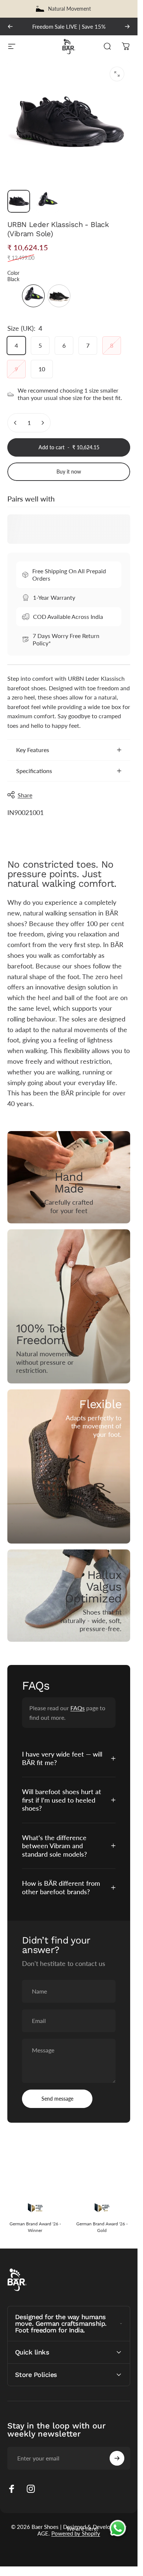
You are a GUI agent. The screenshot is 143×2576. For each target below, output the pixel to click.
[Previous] (10, 26)
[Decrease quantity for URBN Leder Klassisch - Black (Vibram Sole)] (15, 423)
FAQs (78, 1708)
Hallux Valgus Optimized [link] (93, 1587)
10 (42, 369)
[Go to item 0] (19, 201)
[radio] (33, 296)
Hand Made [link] (69, 1183)
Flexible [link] (100, 1404)
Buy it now (69, 472)
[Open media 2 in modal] (117, 74)
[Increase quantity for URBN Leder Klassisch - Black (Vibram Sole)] (43, 423)
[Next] (127, 26)
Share (25, 795)
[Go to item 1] (47, 201)
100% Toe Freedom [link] (41, 1335)
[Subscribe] (117, 2458)
